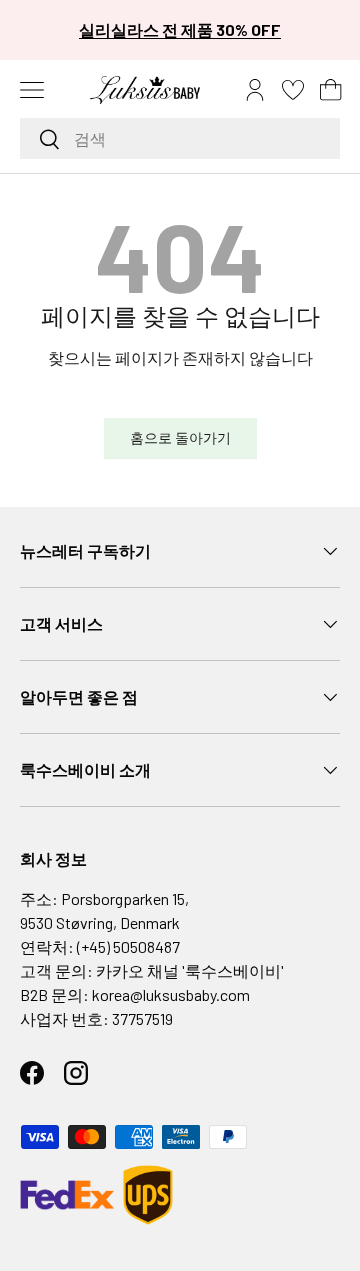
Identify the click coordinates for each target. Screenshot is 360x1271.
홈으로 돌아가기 (180, 437)
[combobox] (180, 138)
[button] (331, 90)
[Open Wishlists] (293, 90)
